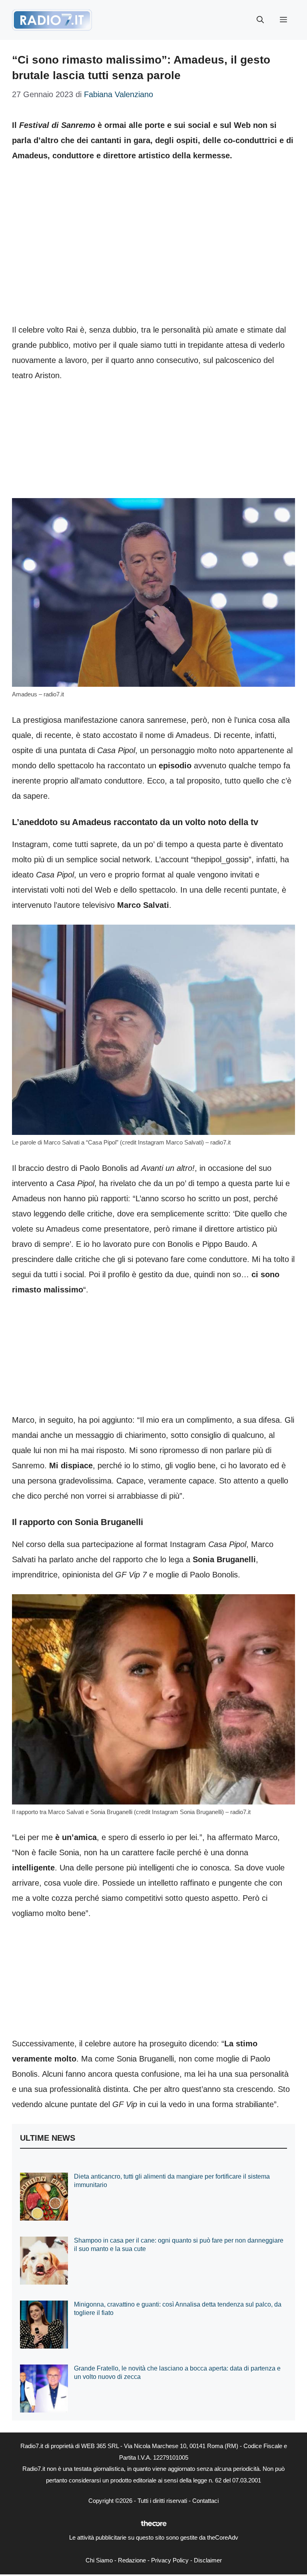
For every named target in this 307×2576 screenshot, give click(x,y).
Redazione (132, 2560)
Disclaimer (208, 2560)
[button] (260, 20)
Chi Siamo (99, 2560)
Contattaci (205, 2501)
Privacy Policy (170, 2560)
